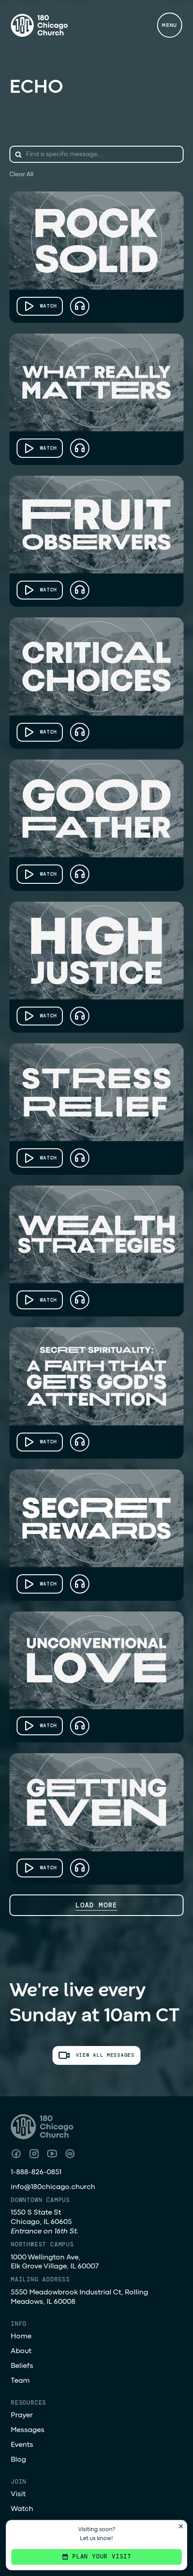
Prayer (22, 2415)
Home (21, 2337)
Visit (18, 2494)
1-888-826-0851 (36, 2172)
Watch (22, 2509)
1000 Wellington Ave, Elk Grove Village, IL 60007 (55, 2262)
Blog (18, 2460)
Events (22, 2445)
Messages (28, 2430)
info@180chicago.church (53, 2187)
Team (20, 2381)
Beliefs (22, 2366)
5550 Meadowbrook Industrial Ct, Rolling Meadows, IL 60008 (79, 2297)
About (21, 2351)
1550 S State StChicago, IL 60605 (45, 2222)
